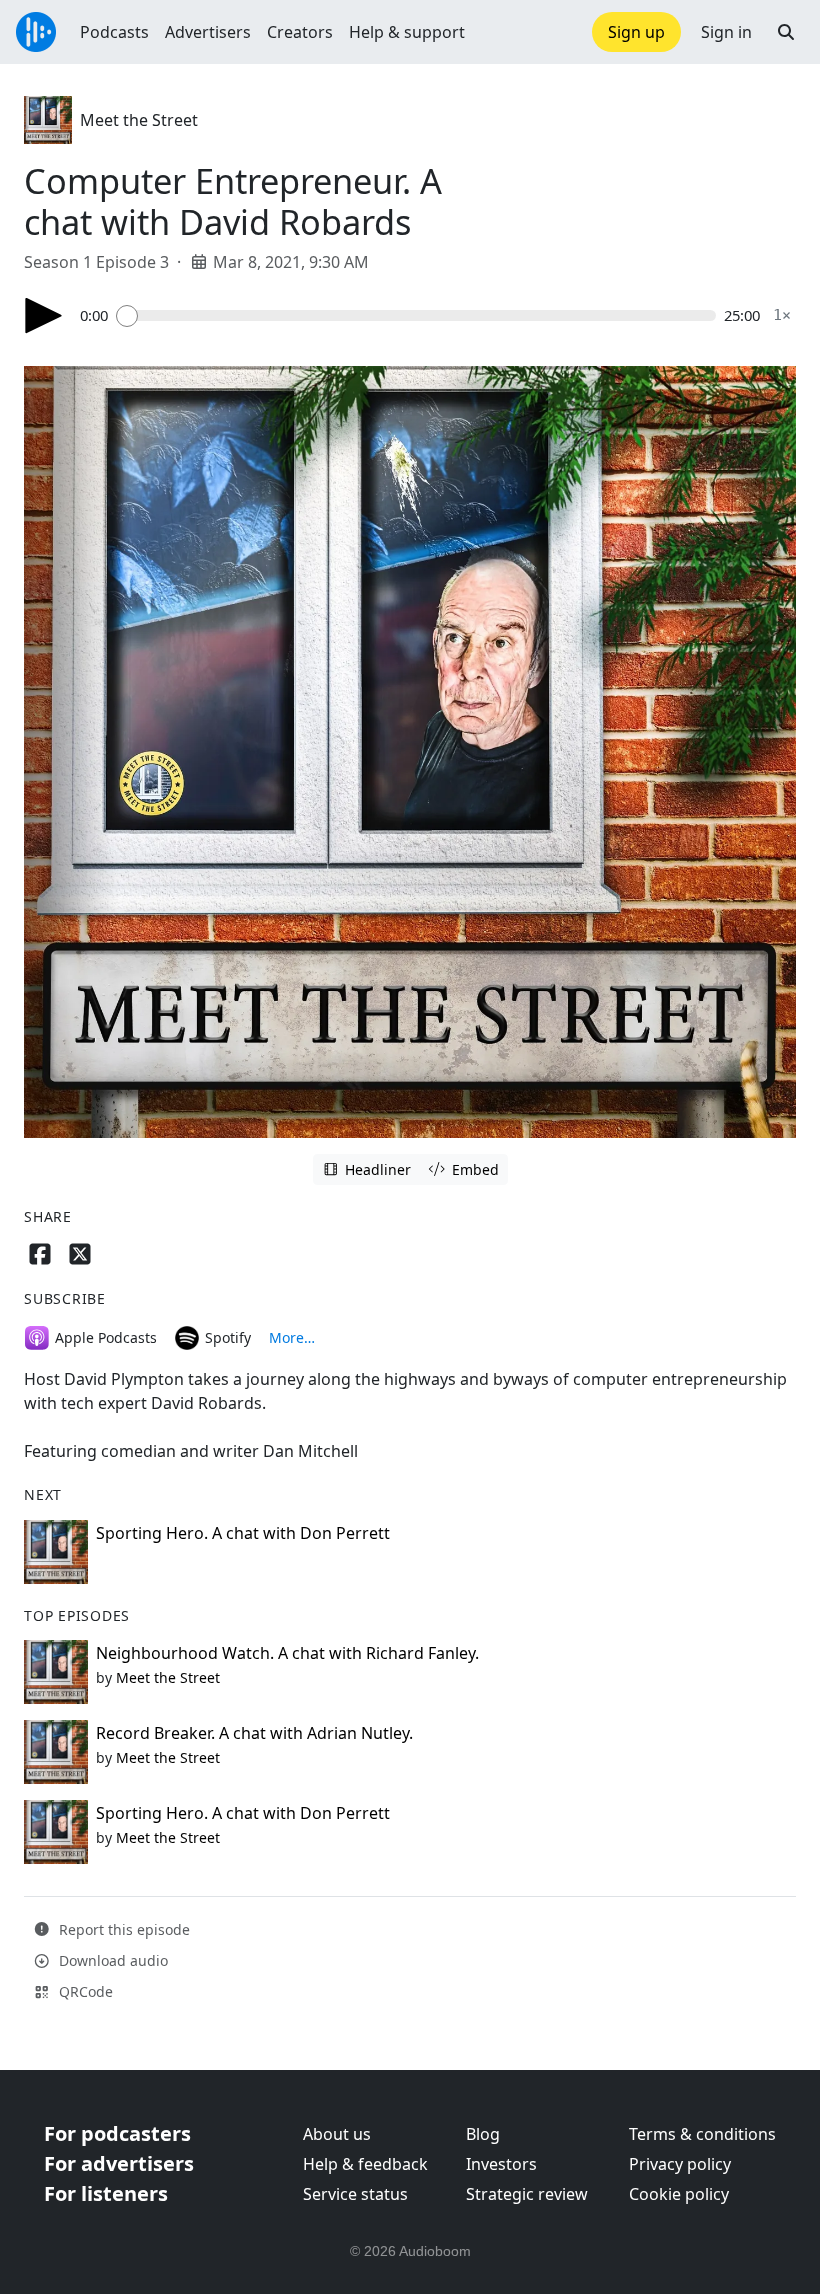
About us (337, 2134)
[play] (44, 315)
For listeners (106, 2193)
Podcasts (114, 32)
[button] (786, 32)
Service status (355, 2194)
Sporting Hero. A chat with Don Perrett (243, 1533)
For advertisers (119, 2163)
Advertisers (208, 32)
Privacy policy (680, 2164)
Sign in (726, 32)
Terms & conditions (702, 2134)
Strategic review (527, 2194)
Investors (501, 2164)
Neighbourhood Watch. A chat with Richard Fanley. (287, 1653)
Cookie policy (679, 2194)
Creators (300, 32)
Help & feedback (365, 2164)
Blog (483, 2134)
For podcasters (117, 2133)
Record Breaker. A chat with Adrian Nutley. (254, 1733)
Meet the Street (139, 120)
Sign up (636, 32)
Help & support (407, 32)
